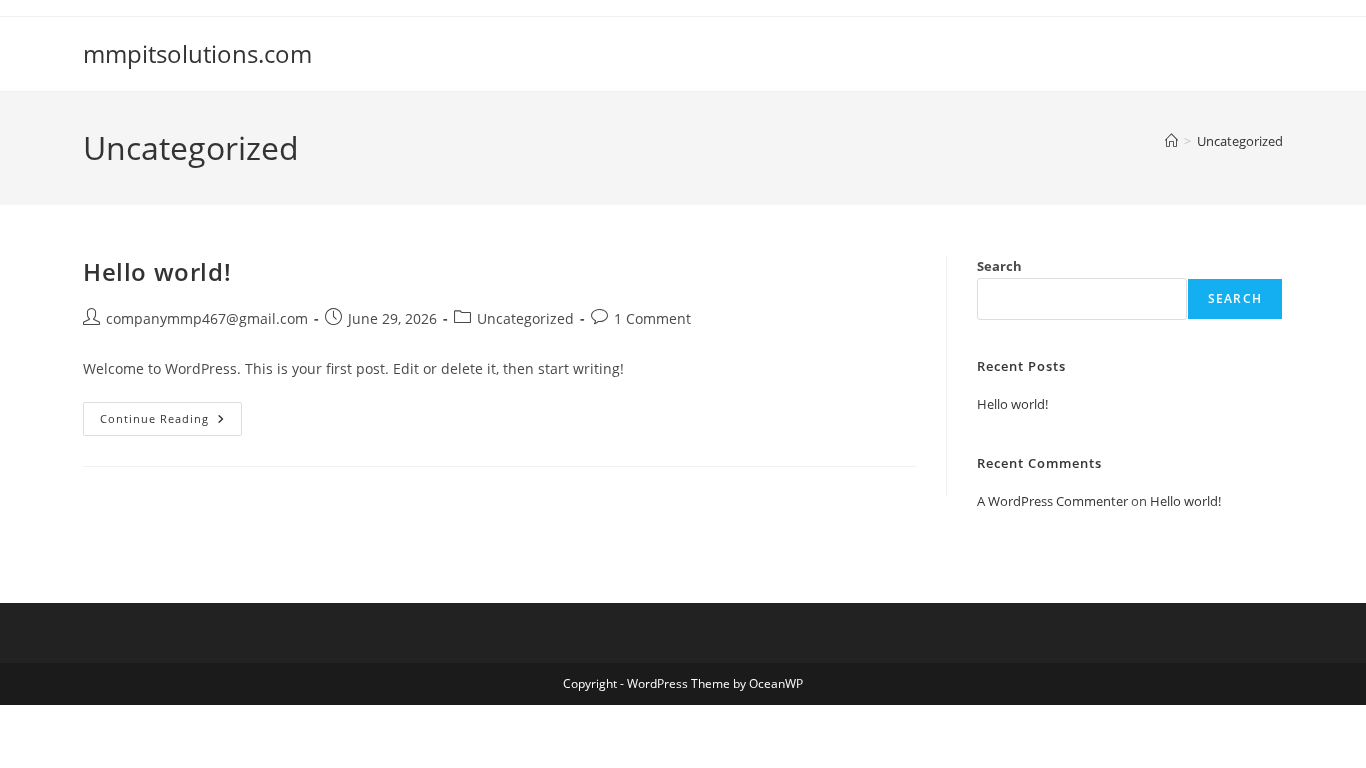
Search (999, 266)
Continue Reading (171, 422)
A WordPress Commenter (1052, 501)
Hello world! (157, 271)
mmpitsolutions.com (197, 53)
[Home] (1171, 141)
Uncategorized (1240, 141)
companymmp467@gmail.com (207, 318)
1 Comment (652, 318)
